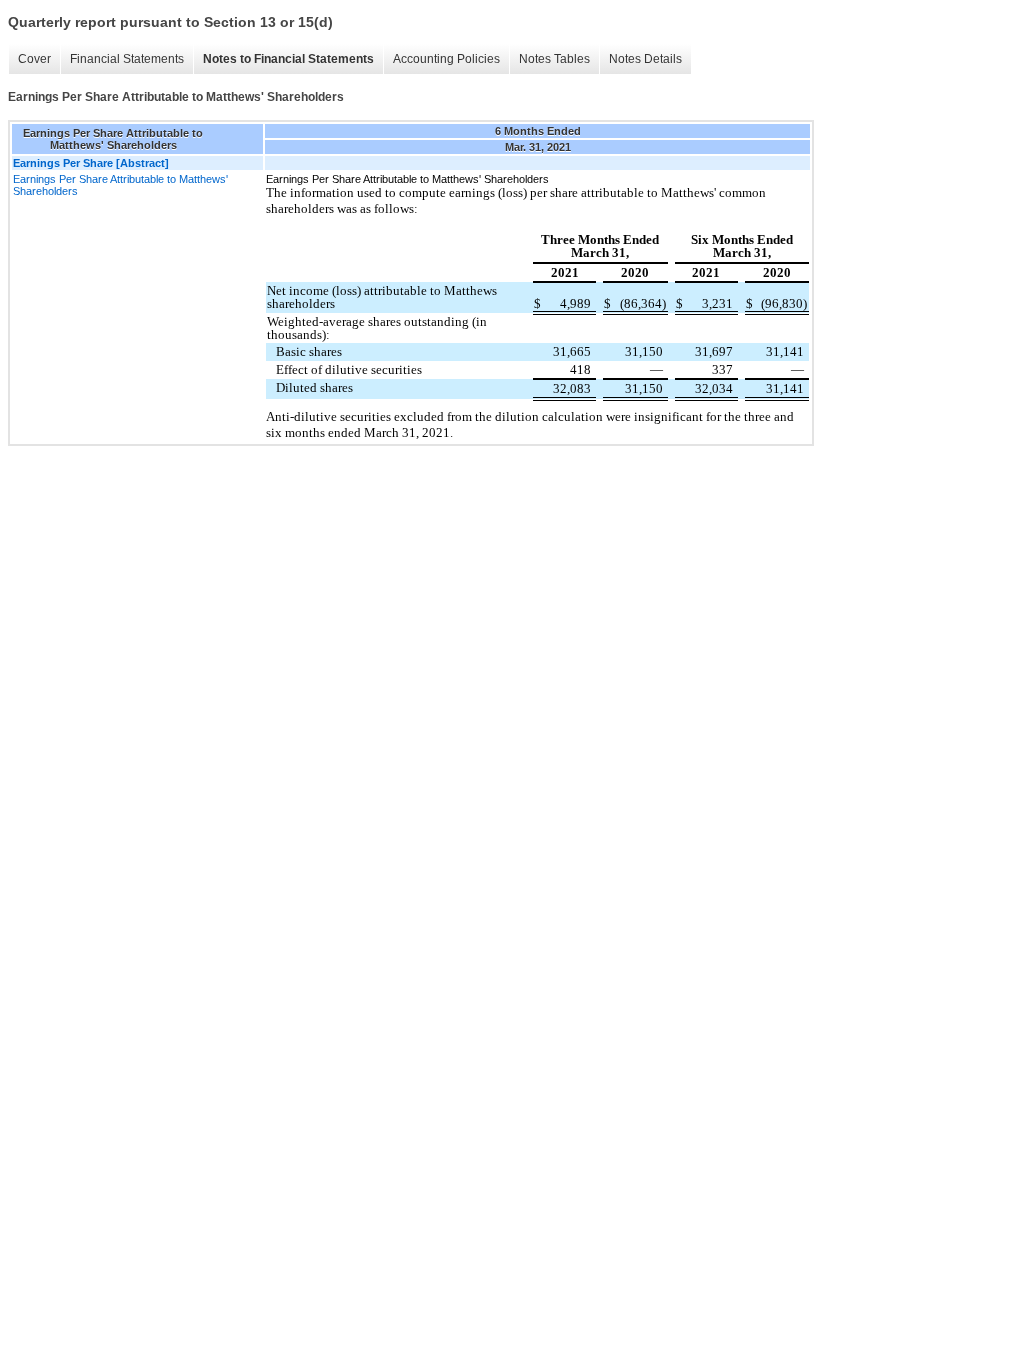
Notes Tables (554, 59)
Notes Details (645, 59)
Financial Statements (127, 59)
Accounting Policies (446, 59)
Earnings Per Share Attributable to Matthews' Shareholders (120, 185)
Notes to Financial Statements (288, 59)
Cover (34, 59)
